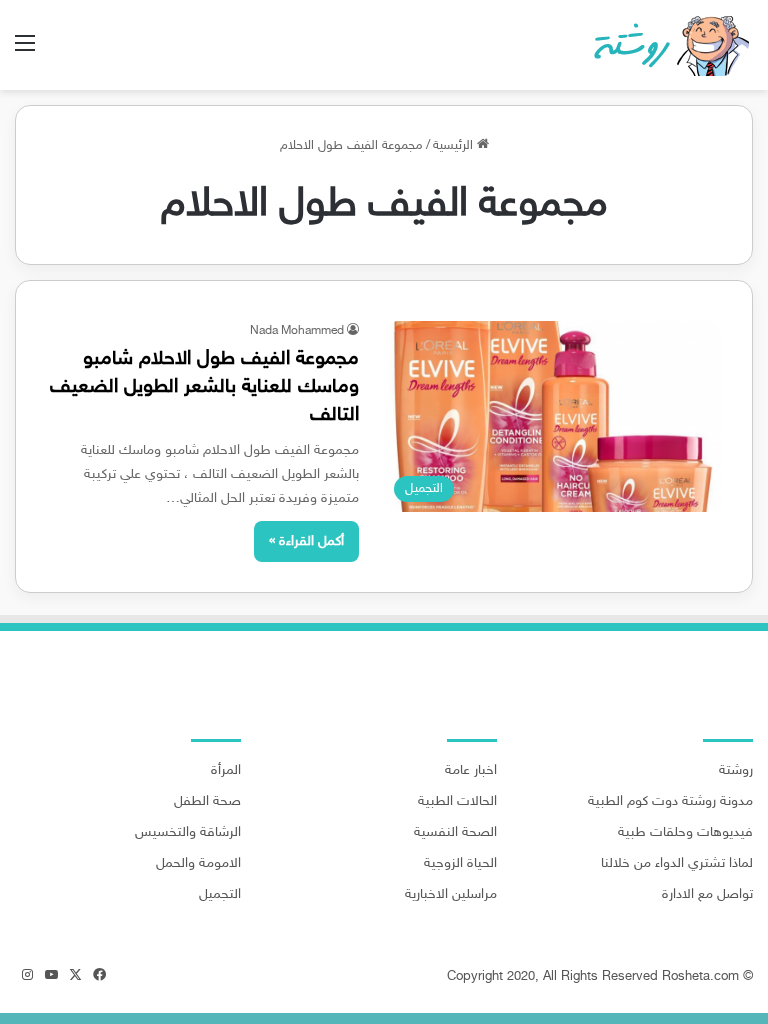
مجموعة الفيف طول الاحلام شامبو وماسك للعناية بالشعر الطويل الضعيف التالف (204, 387)
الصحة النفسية (455, 833)
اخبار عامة (471, 771)
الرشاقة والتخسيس (188, 833)
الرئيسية (455, 146)
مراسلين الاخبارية (451, 895)
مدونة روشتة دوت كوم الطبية (670, 802)
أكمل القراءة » (306, 541)
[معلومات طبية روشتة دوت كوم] (665, 45)
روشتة (736, 771)
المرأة (226, 771)
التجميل (220, 895)
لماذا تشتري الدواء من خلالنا (677, 864)
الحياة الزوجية (460, 864)
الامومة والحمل (198, 864)
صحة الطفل (207, 802)
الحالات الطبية (457, 802)
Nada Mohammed (297, 331)
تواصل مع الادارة (707, 895)
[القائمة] (25, 52)
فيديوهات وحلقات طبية (685, 833)
